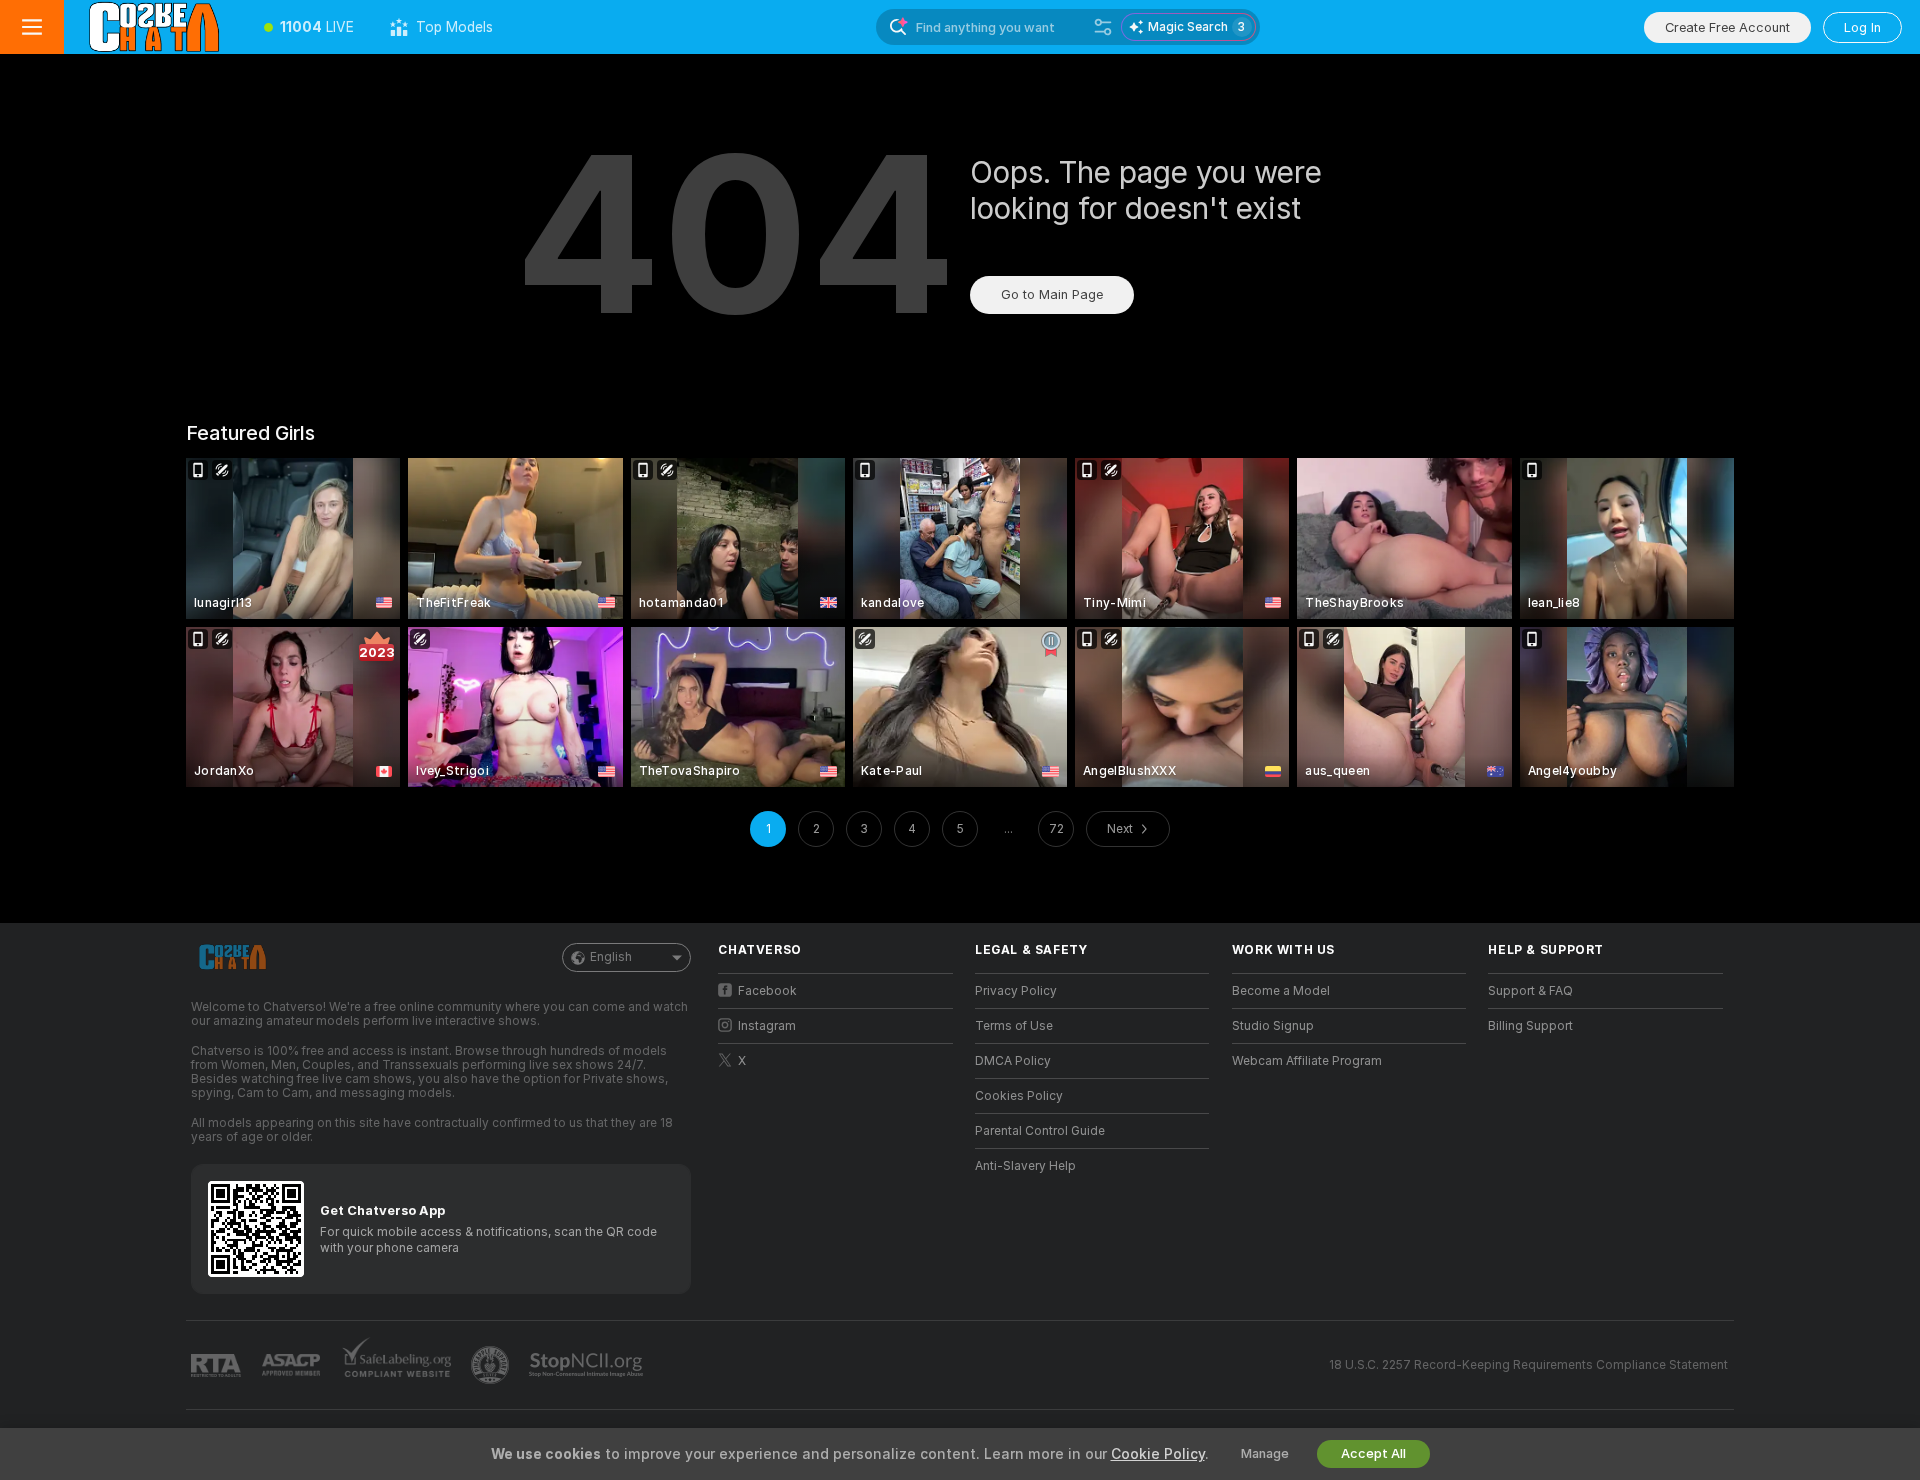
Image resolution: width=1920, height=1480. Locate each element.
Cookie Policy (1158, 1454)
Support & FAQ (1530, 991)
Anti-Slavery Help (1025, 1166)
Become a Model (1281, 991)
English (611, 957)
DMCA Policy (1013, 1061)
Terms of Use (1014, 1026)
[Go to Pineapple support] (492, 1365)
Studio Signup (1273, 1026)
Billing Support (1530, 1026)
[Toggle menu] (32, 27)
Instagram (767, 1026)
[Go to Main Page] (155, 27)
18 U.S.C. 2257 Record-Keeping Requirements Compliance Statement (1528, 1365)
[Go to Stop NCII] (588, 1365)
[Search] (1103, 27)
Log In (1862, 27)
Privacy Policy (1016, 991)
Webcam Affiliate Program (1307, 1061)
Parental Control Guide (1040, 1131)
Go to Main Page (1052, 294)
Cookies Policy (1019, 1096)
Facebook (767, 991)
